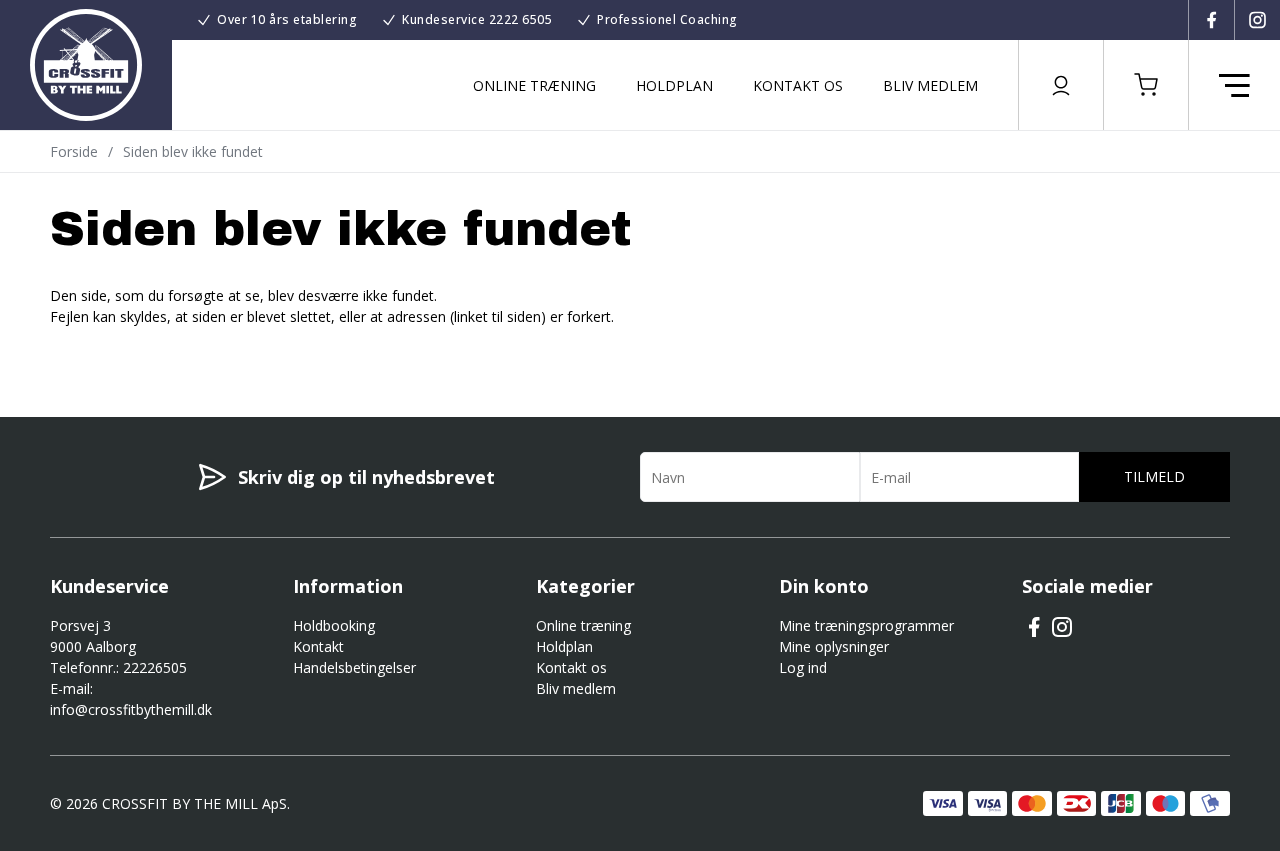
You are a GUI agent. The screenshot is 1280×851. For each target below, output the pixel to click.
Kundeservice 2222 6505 (477, 19)
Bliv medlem (930, 85)
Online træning (534, 85)
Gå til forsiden (160, 352)
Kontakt (318, 646)
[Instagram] (1257, 20)
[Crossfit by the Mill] (86, 65)
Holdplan (674, 85)
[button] (1146, 85)
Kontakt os (798, 85)
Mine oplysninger (834, 646)
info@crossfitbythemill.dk (131, 709)
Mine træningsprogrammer (866, 625)
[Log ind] (1061, 85)
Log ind (803, 667)
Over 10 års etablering (287, 19)
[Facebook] (1211, 20)
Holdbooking (334, 625)
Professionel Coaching (667, 19)
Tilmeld (1154, 476)
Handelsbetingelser (354, 667)
